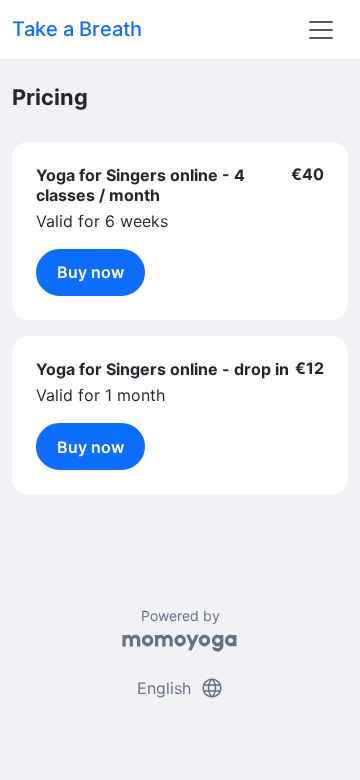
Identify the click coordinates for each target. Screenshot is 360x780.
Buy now (90, 272)
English (180, 688)
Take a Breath (77, 29)
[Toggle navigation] (321, 30)
